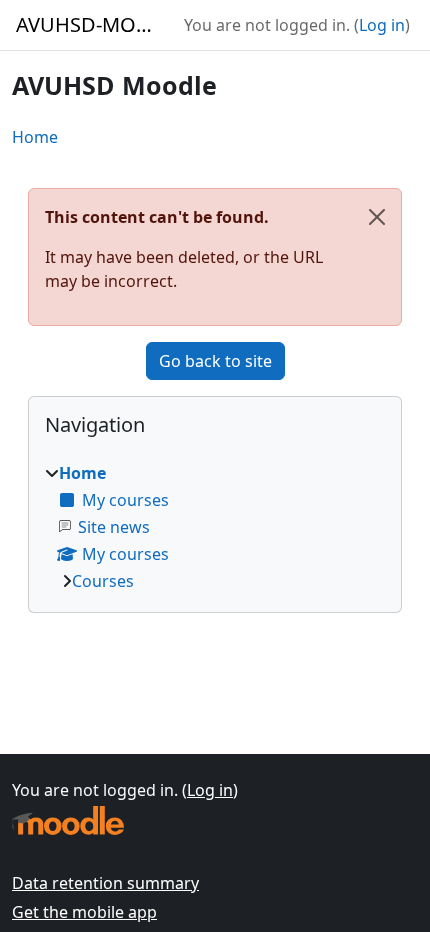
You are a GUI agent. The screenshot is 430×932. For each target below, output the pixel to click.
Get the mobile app (84, 912)
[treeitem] (215, 527)
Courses (103, 581)
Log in (382, 25)
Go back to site (215, 361)
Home (35, 137)
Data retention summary (105, 883)
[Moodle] (68, 820)
